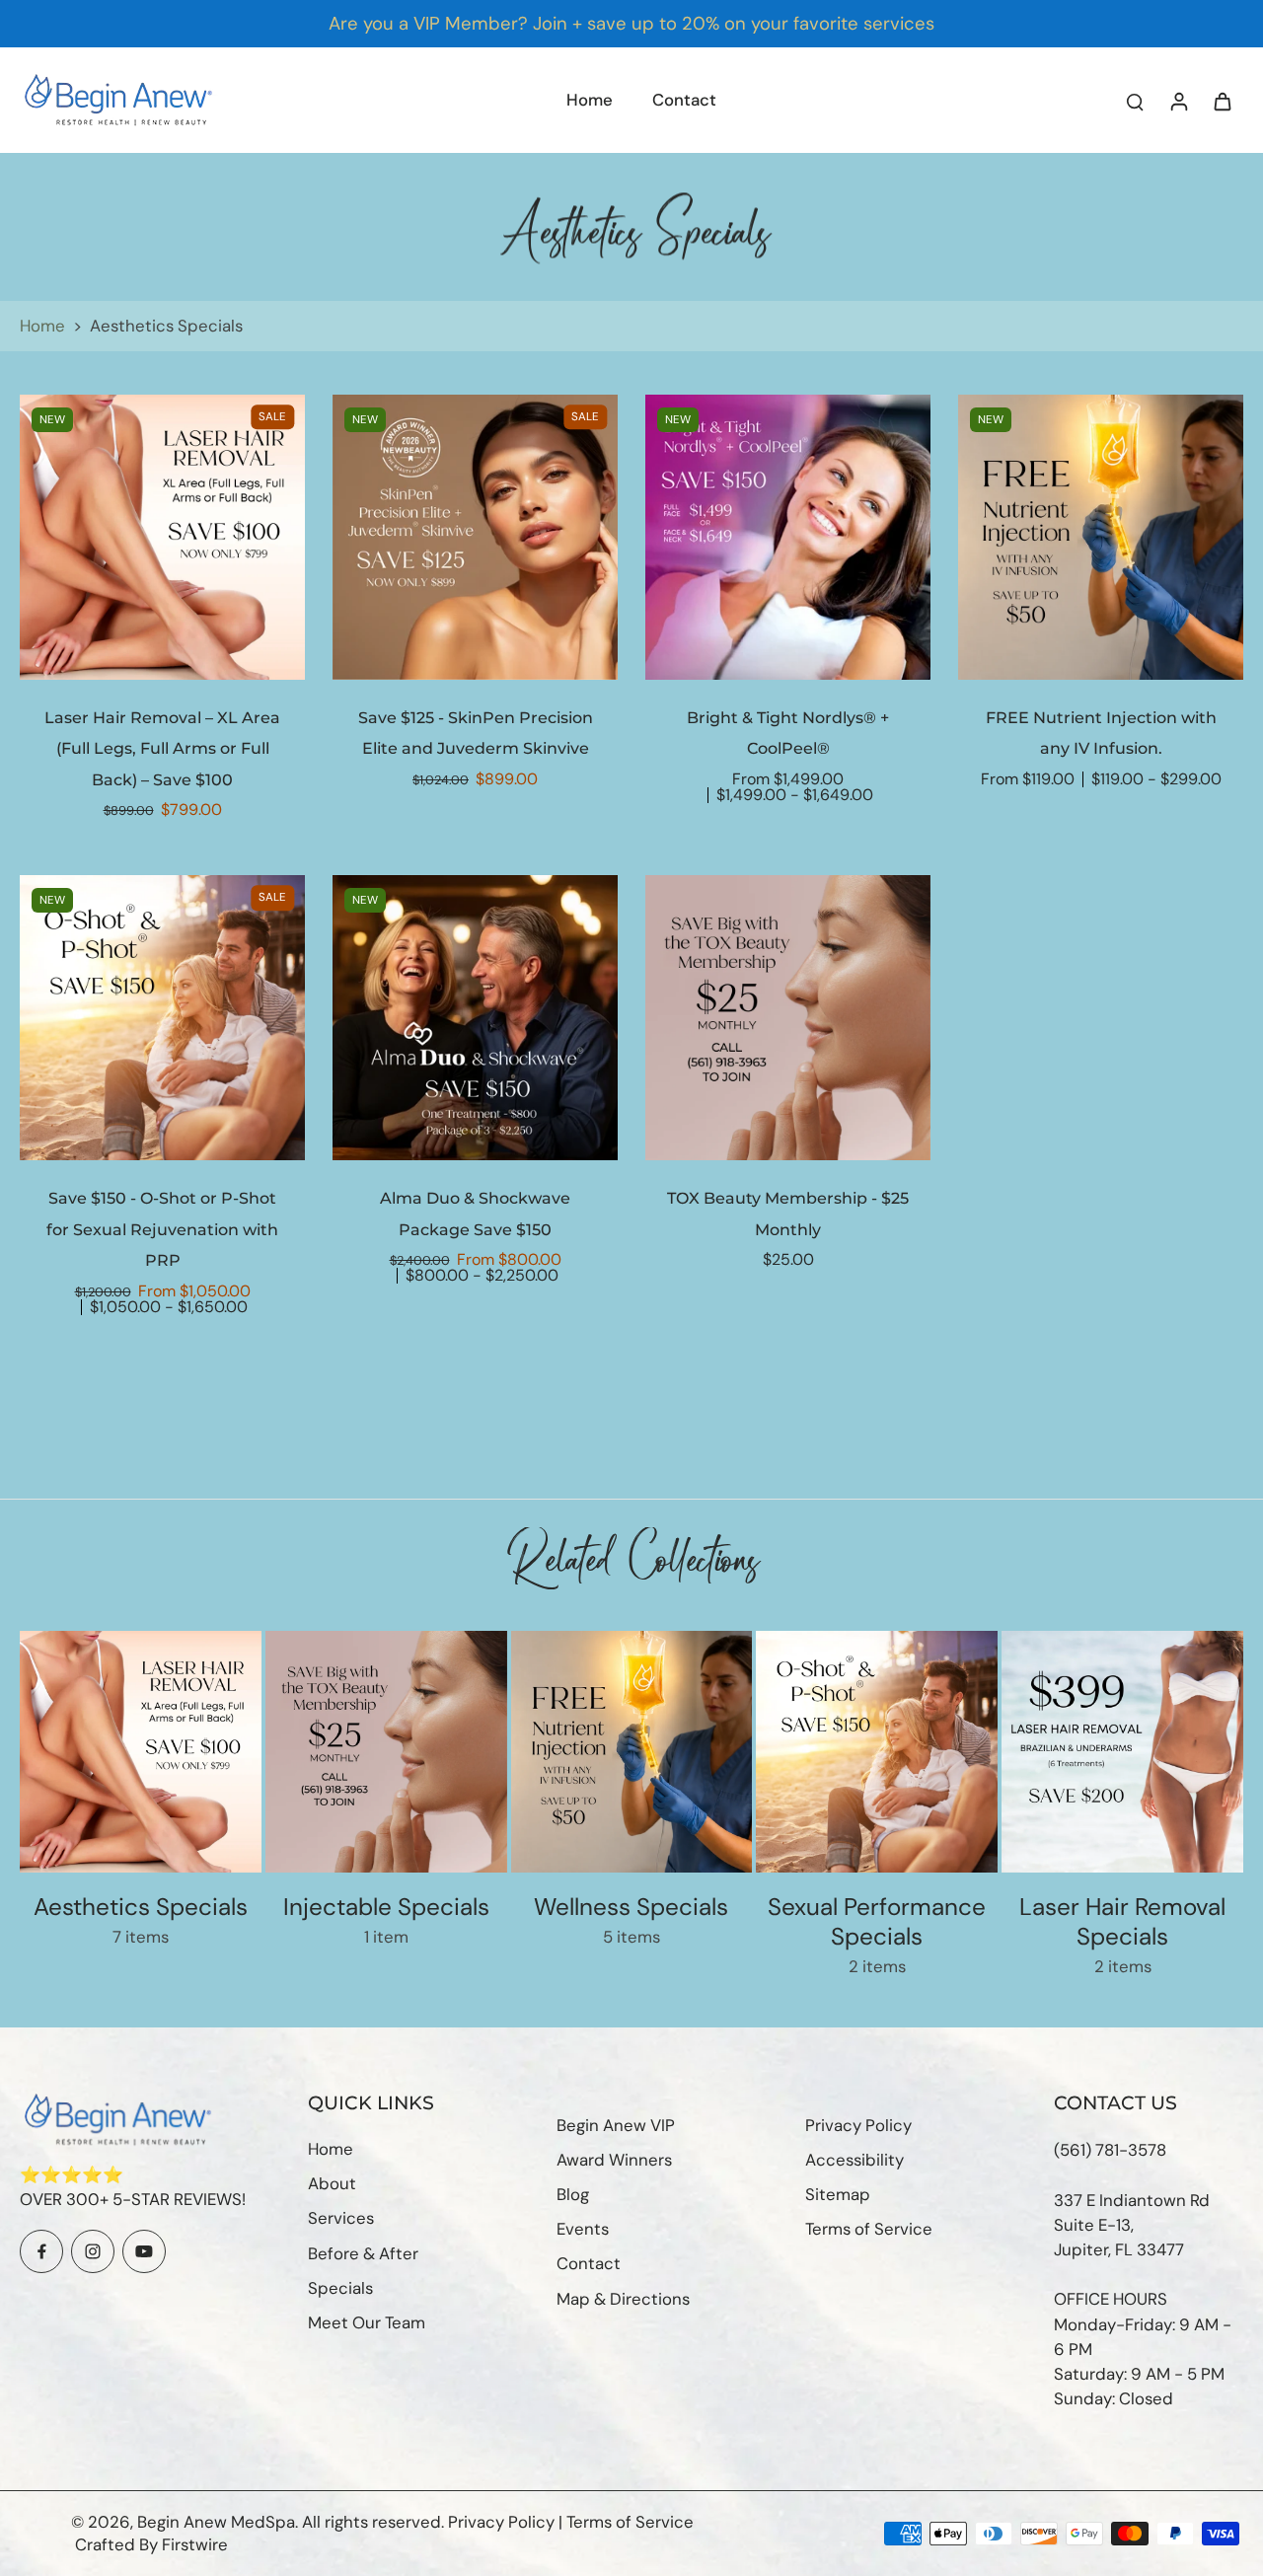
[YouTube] (144, 2251)
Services (341, 2218)
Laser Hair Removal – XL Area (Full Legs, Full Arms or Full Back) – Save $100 (162, 749)
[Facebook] (41, 2251)
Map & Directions (623, 2299)
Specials (340, 2288)
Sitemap (838, 2194)
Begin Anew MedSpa (216, 2522)
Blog (573, 2194)
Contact (589, 2263)
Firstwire (195, 2544)
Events (583, 2229)
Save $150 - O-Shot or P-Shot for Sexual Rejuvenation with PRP (162, 1229)
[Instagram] (93, 2251)
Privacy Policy (858, 2125)
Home (42, 326)
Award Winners (614, 2160)
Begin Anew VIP (616, 2125)
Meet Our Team (367, 2322)
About (332, 2183)
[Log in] (1178, 100)
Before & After (363, 2253)
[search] (1135, 101)
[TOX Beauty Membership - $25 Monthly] (788, 1018)
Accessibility (854, 2160)
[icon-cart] (1222, 101)
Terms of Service (869, 2229)
